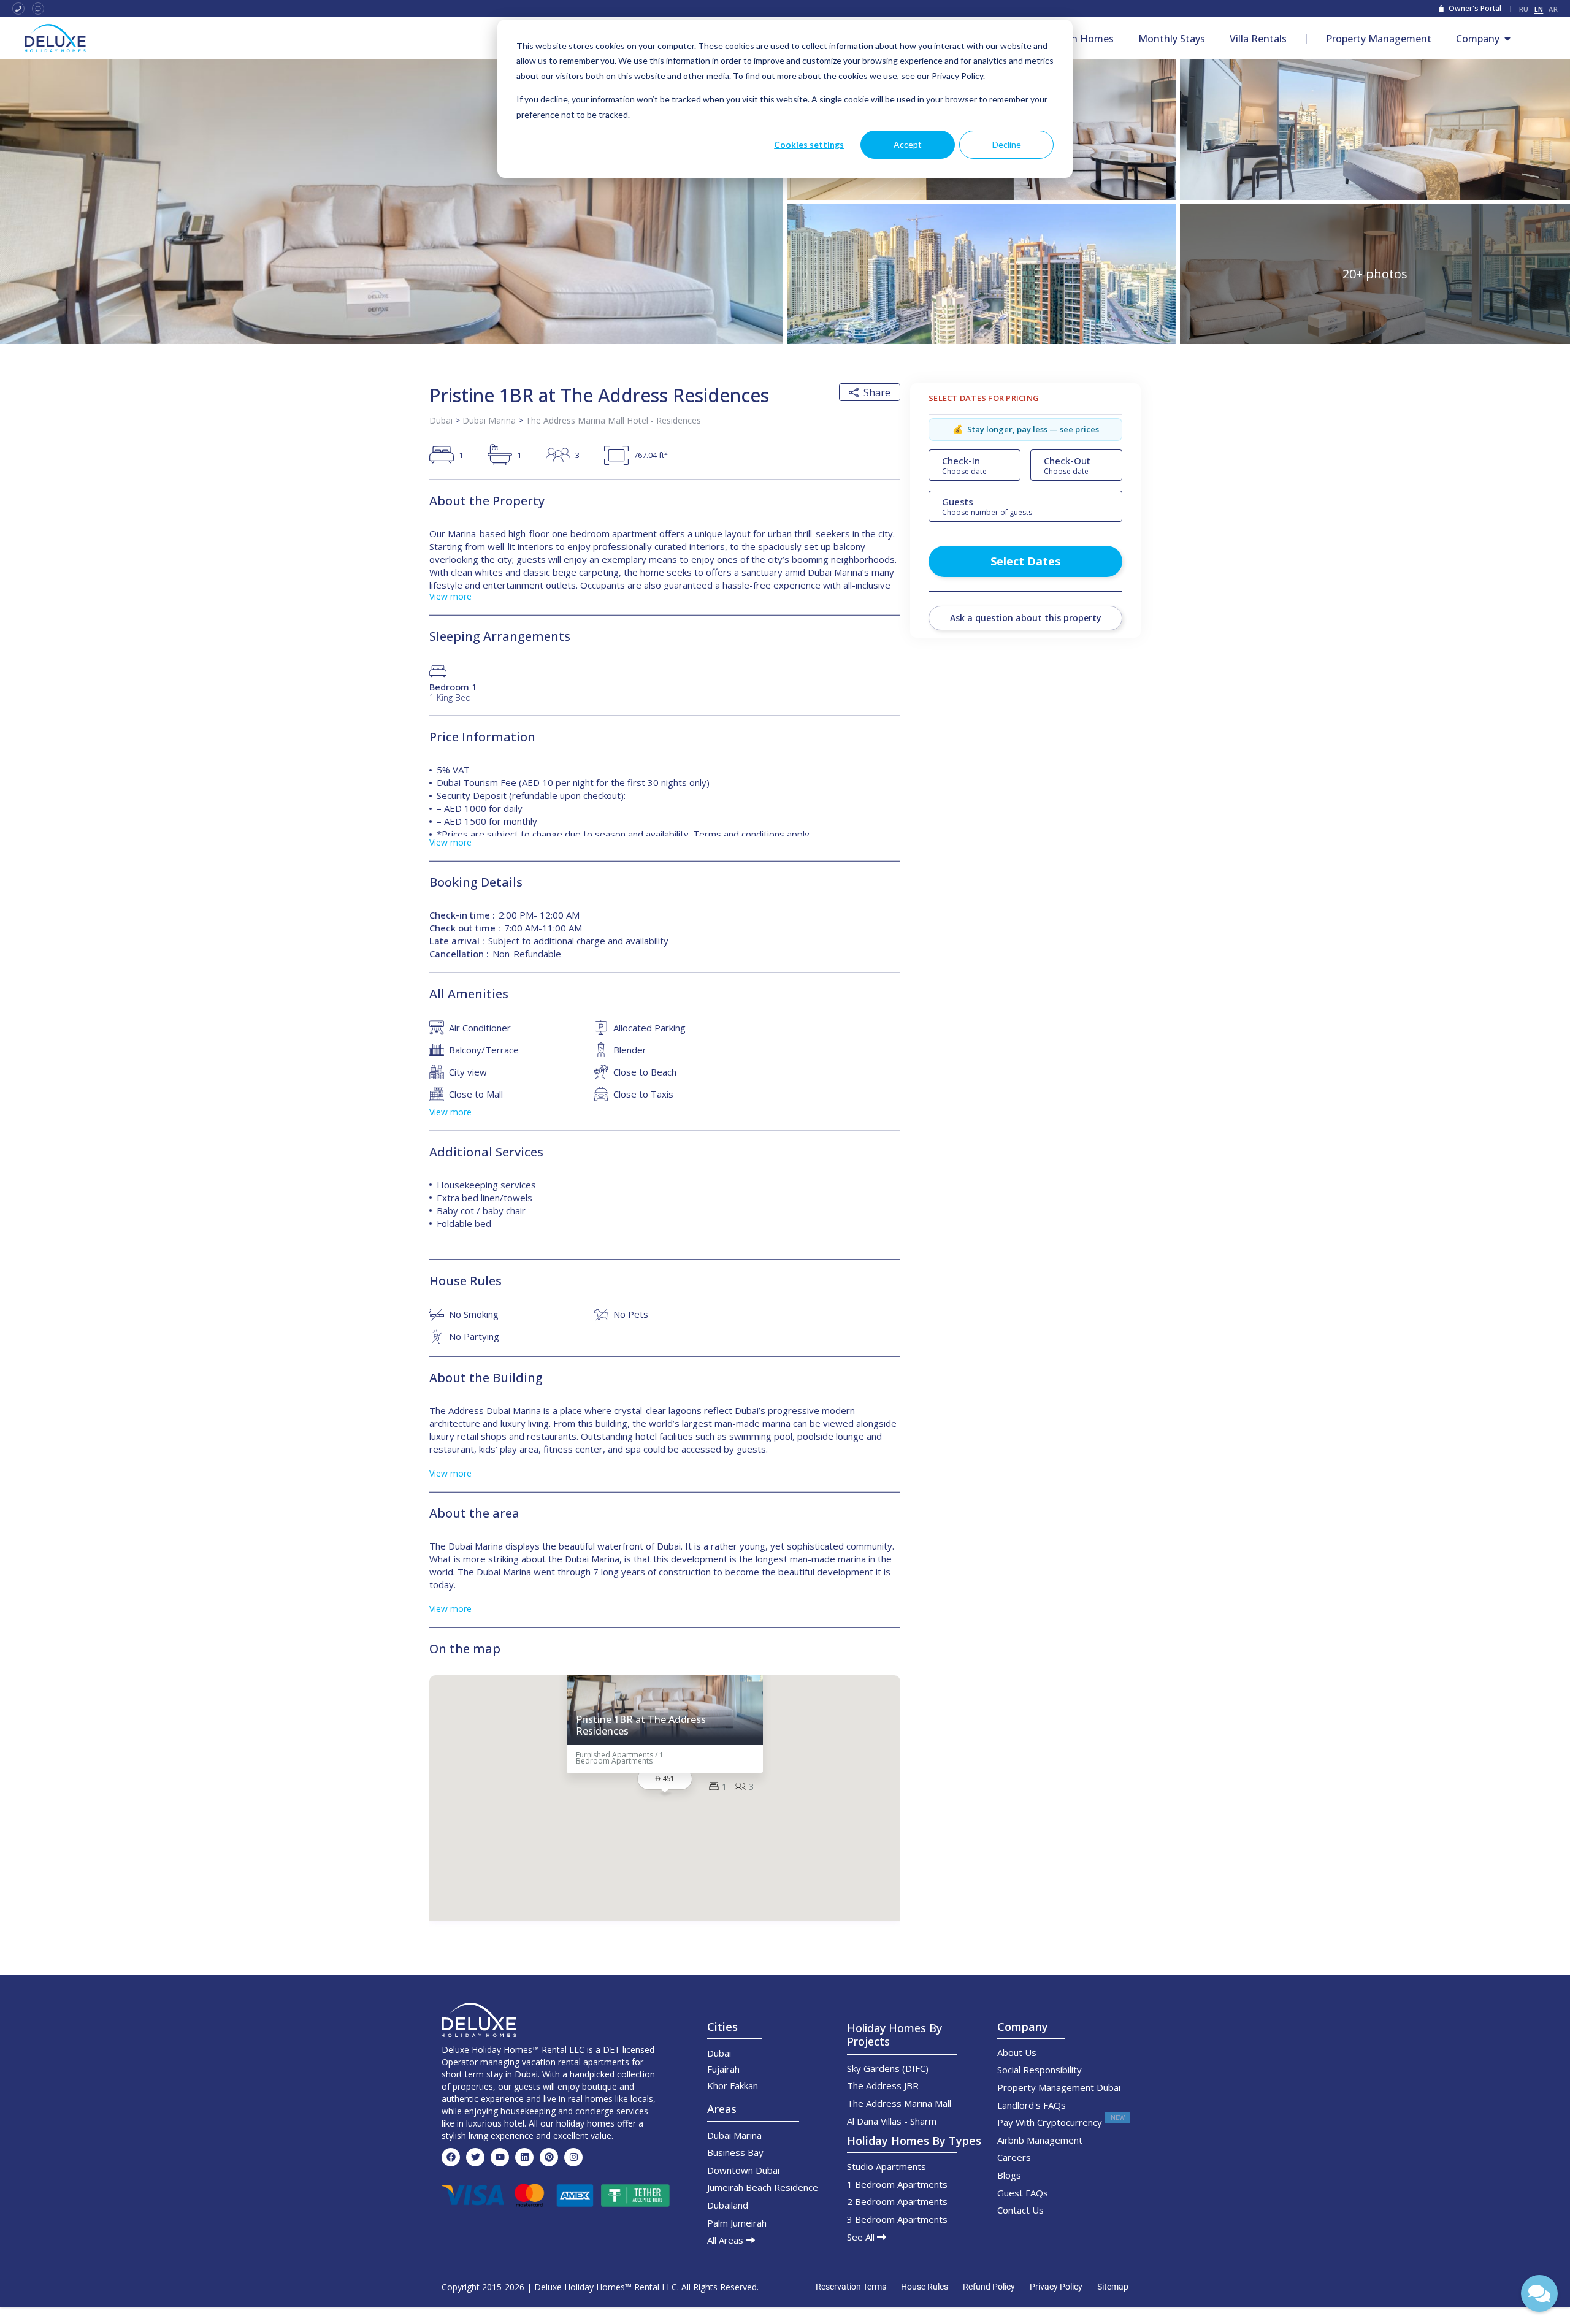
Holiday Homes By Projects (894, 2035)
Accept (908, 144)
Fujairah (723, 2069)
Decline (1007, 144)
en (1539, 9)
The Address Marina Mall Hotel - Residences (613, 420)
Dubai (441, 420)
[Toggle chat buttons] (1539, 2293)
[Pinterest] (549, 2157)
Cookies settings (809, 144)
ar (1553, 9)
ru (1524, 9)
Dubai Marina (489, 420)
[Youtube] (500, 2157)
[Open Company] (1507, 39)
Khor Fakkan (733, 2085)
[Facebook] (451, 2157)
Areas (722, 2109)
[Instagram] (573, 2157)
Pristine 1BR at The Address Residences (641, 1725)
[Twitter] (475, 2157)
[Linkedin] (524, 2157)
